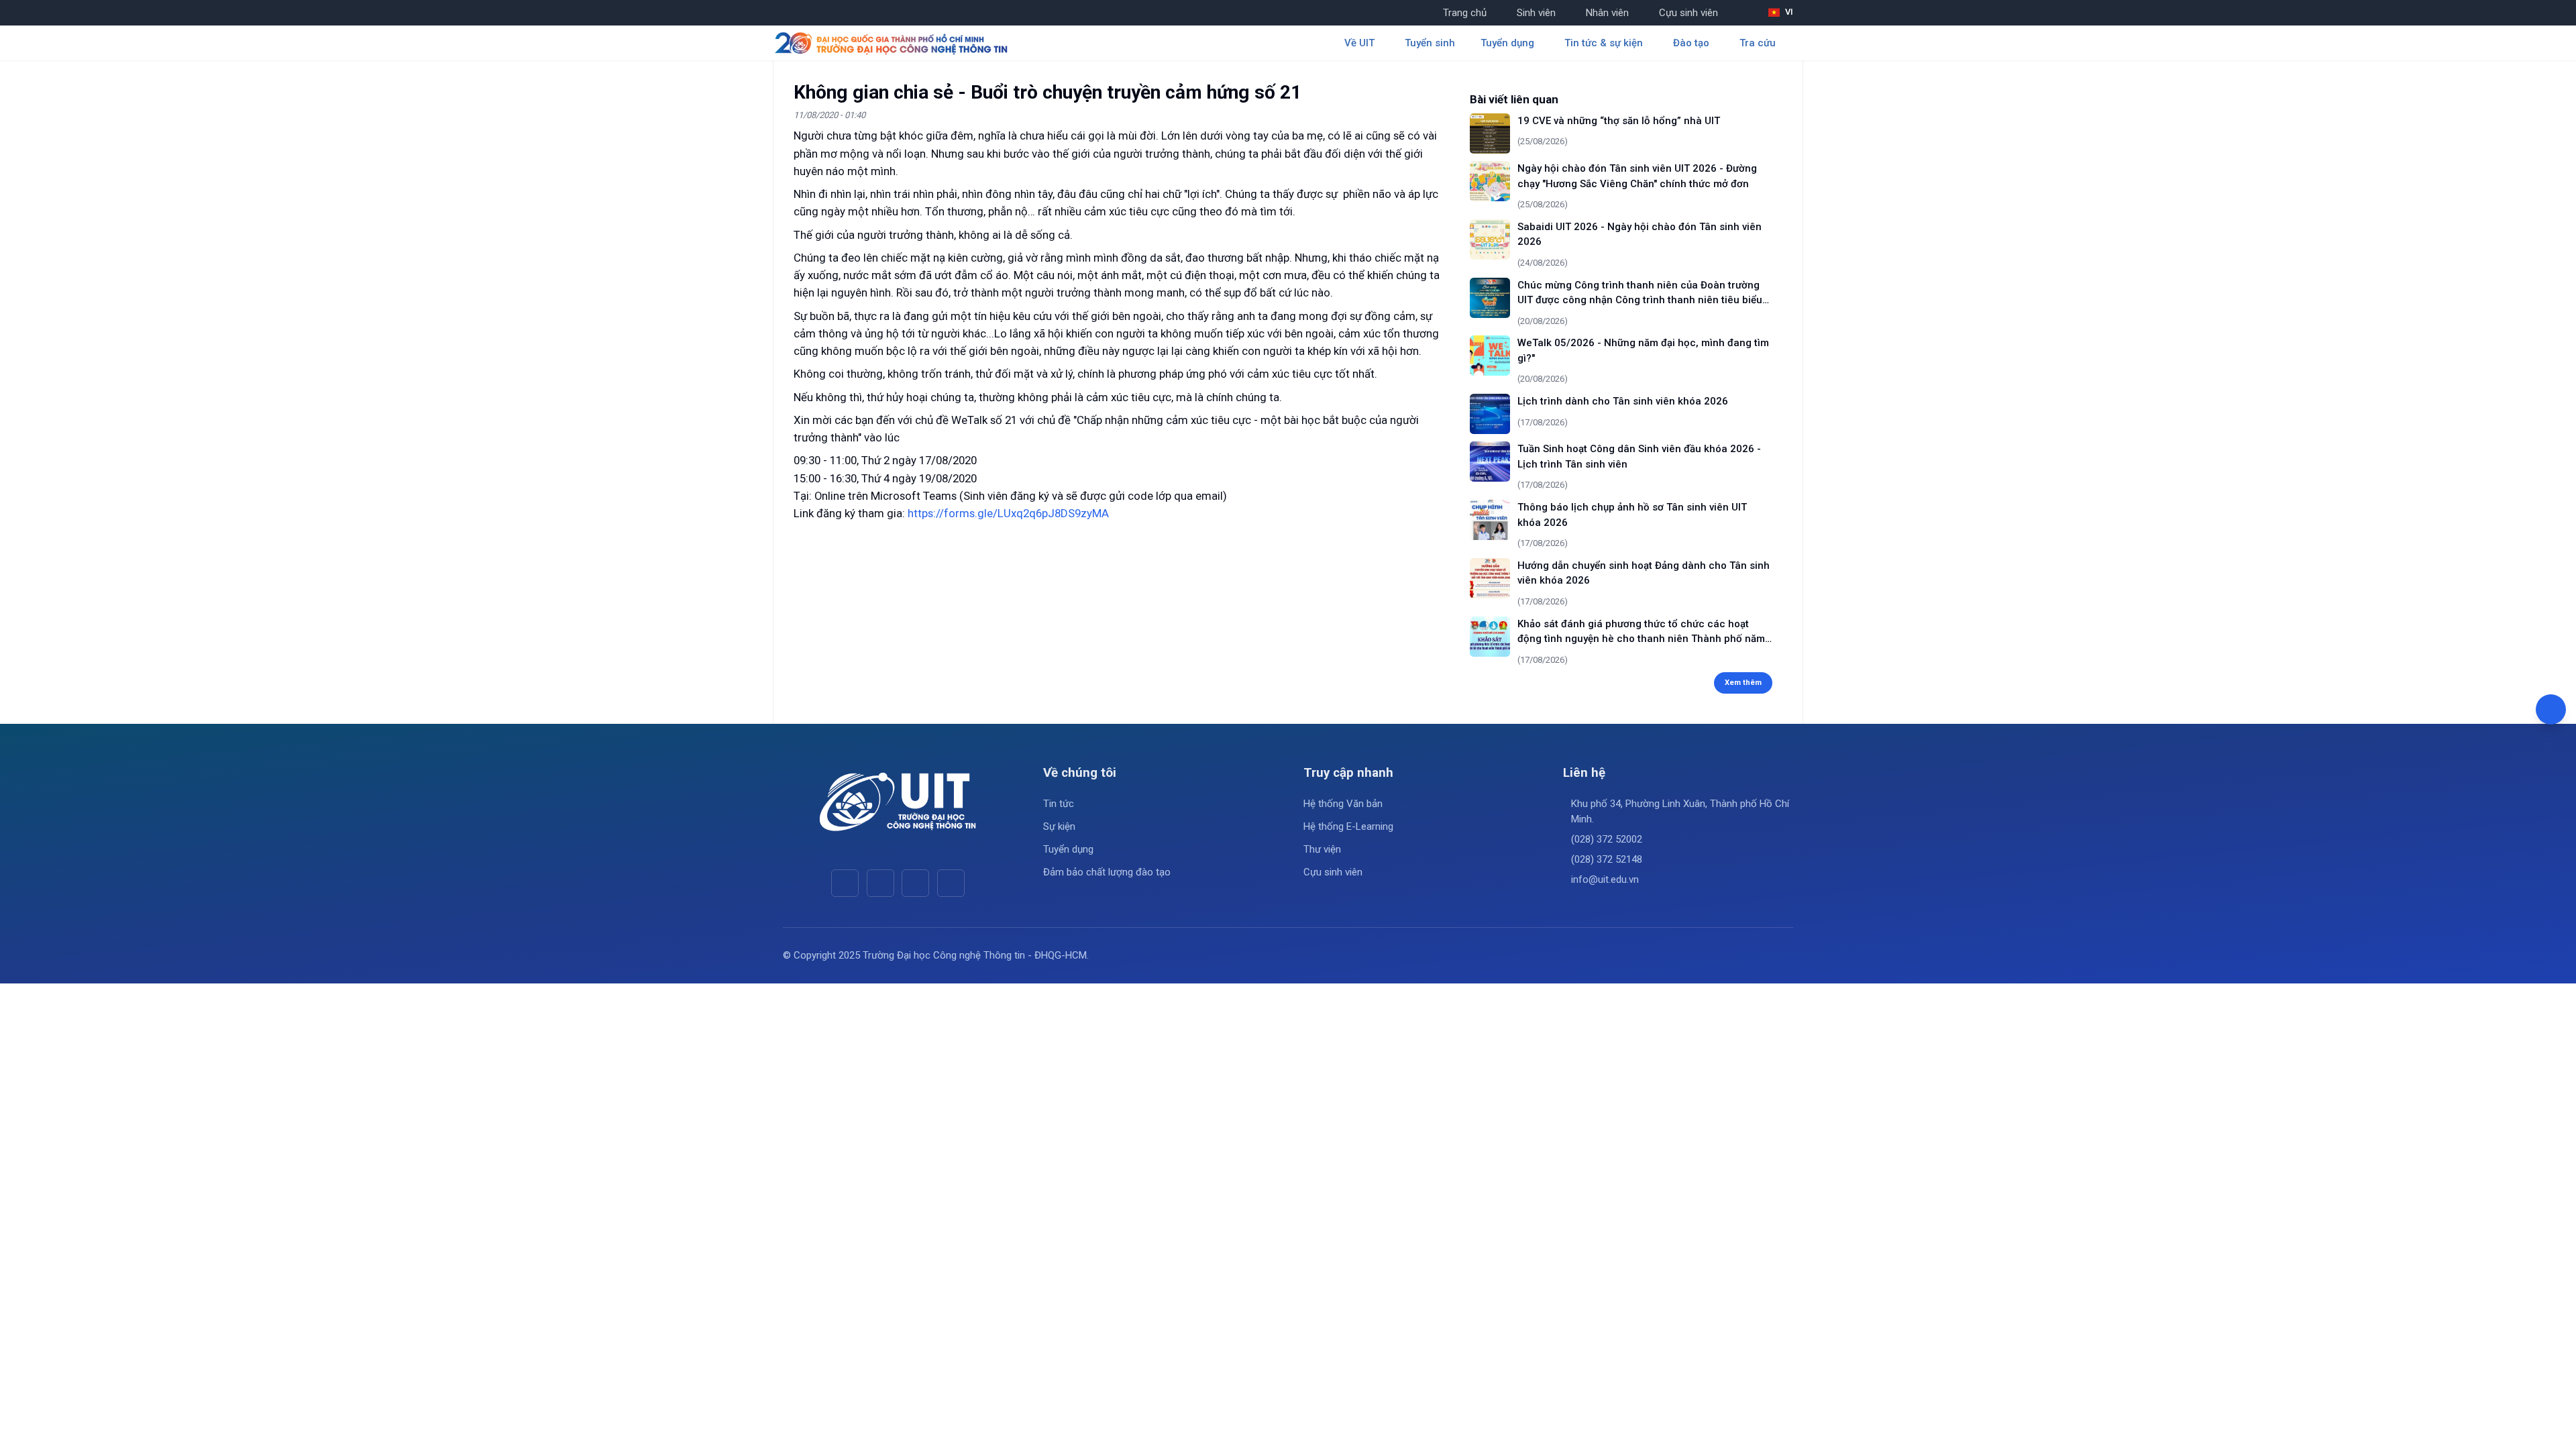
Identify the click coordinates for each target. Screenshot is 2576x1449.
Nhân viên (1607, 13)
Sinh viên (1536, 13)
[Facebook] (845, 883)
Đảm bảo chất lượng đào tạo (1107, 872)
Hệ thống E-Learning (1348, 826)
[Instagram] (915, 883)
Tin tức (1059, 804)
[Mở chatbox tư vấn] (2551, 709)
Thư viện (1322, 849)
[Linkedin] (951, 883)
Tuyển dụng (1068, 849)
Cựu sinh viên (1688, 13)
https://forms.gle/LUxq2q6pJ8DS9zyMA (1008, 513)
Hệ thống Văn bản (1343, 804)
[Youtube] (880, 883)
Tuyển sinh (1430, 43)
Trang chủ (1465, 13)
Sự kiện (1059, 826)
